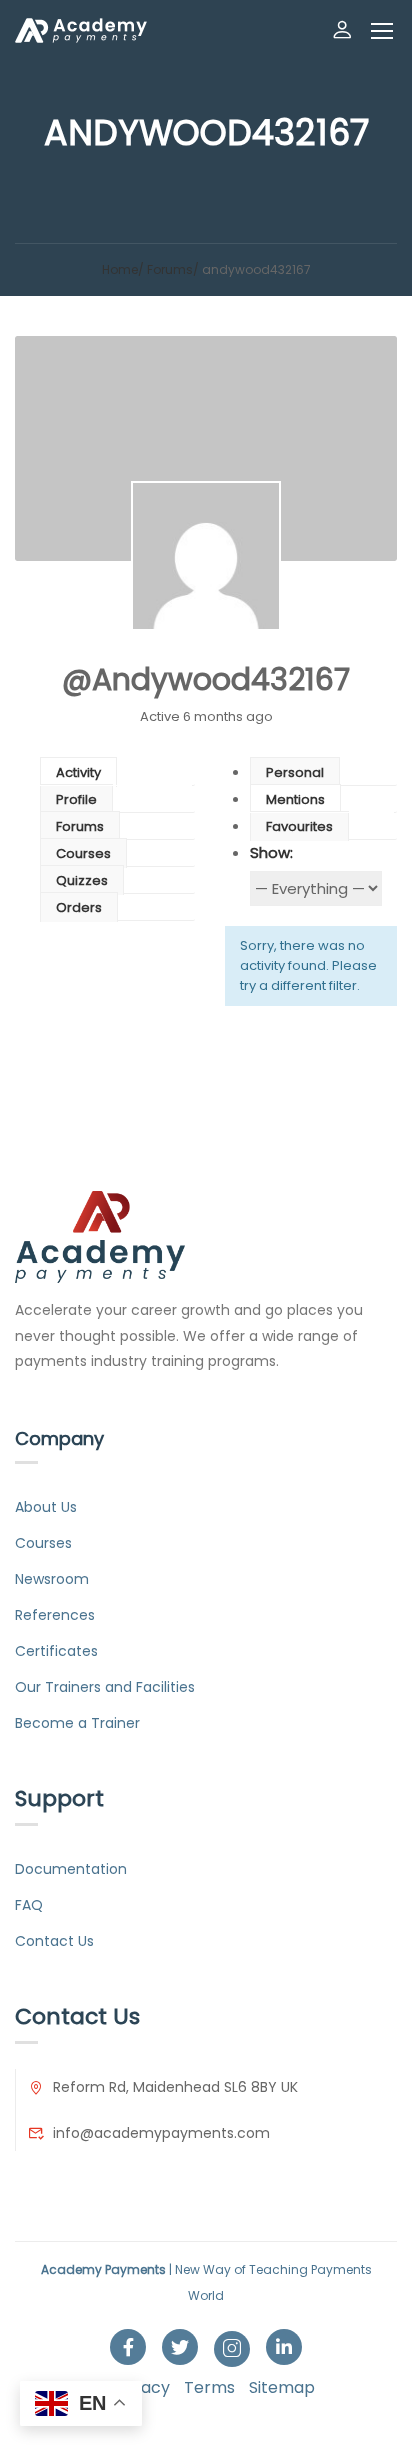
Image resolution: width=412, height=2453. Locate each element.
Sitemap (282, 2387)
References (55, 1615)
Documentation (71, 1869)
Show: (271, 852)
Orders (79, 907)
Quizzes (82, 880)
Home (120, 269)
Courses (83, 853)
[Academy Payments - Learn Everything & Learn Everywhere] (81, 30)
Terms (209, 2387)
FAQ (29, 1905)
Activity (78, 772)
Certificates (56, 1651)
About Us (46, 1507)
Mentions (295, 799)
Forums (170, 269)
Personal (295, 772)
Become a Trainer (77, 1723)
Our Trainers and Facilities (105, 1687)
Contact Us (54, 1941)
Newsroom (52, 1579)
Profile (76, 799)
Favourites (299, 826)
